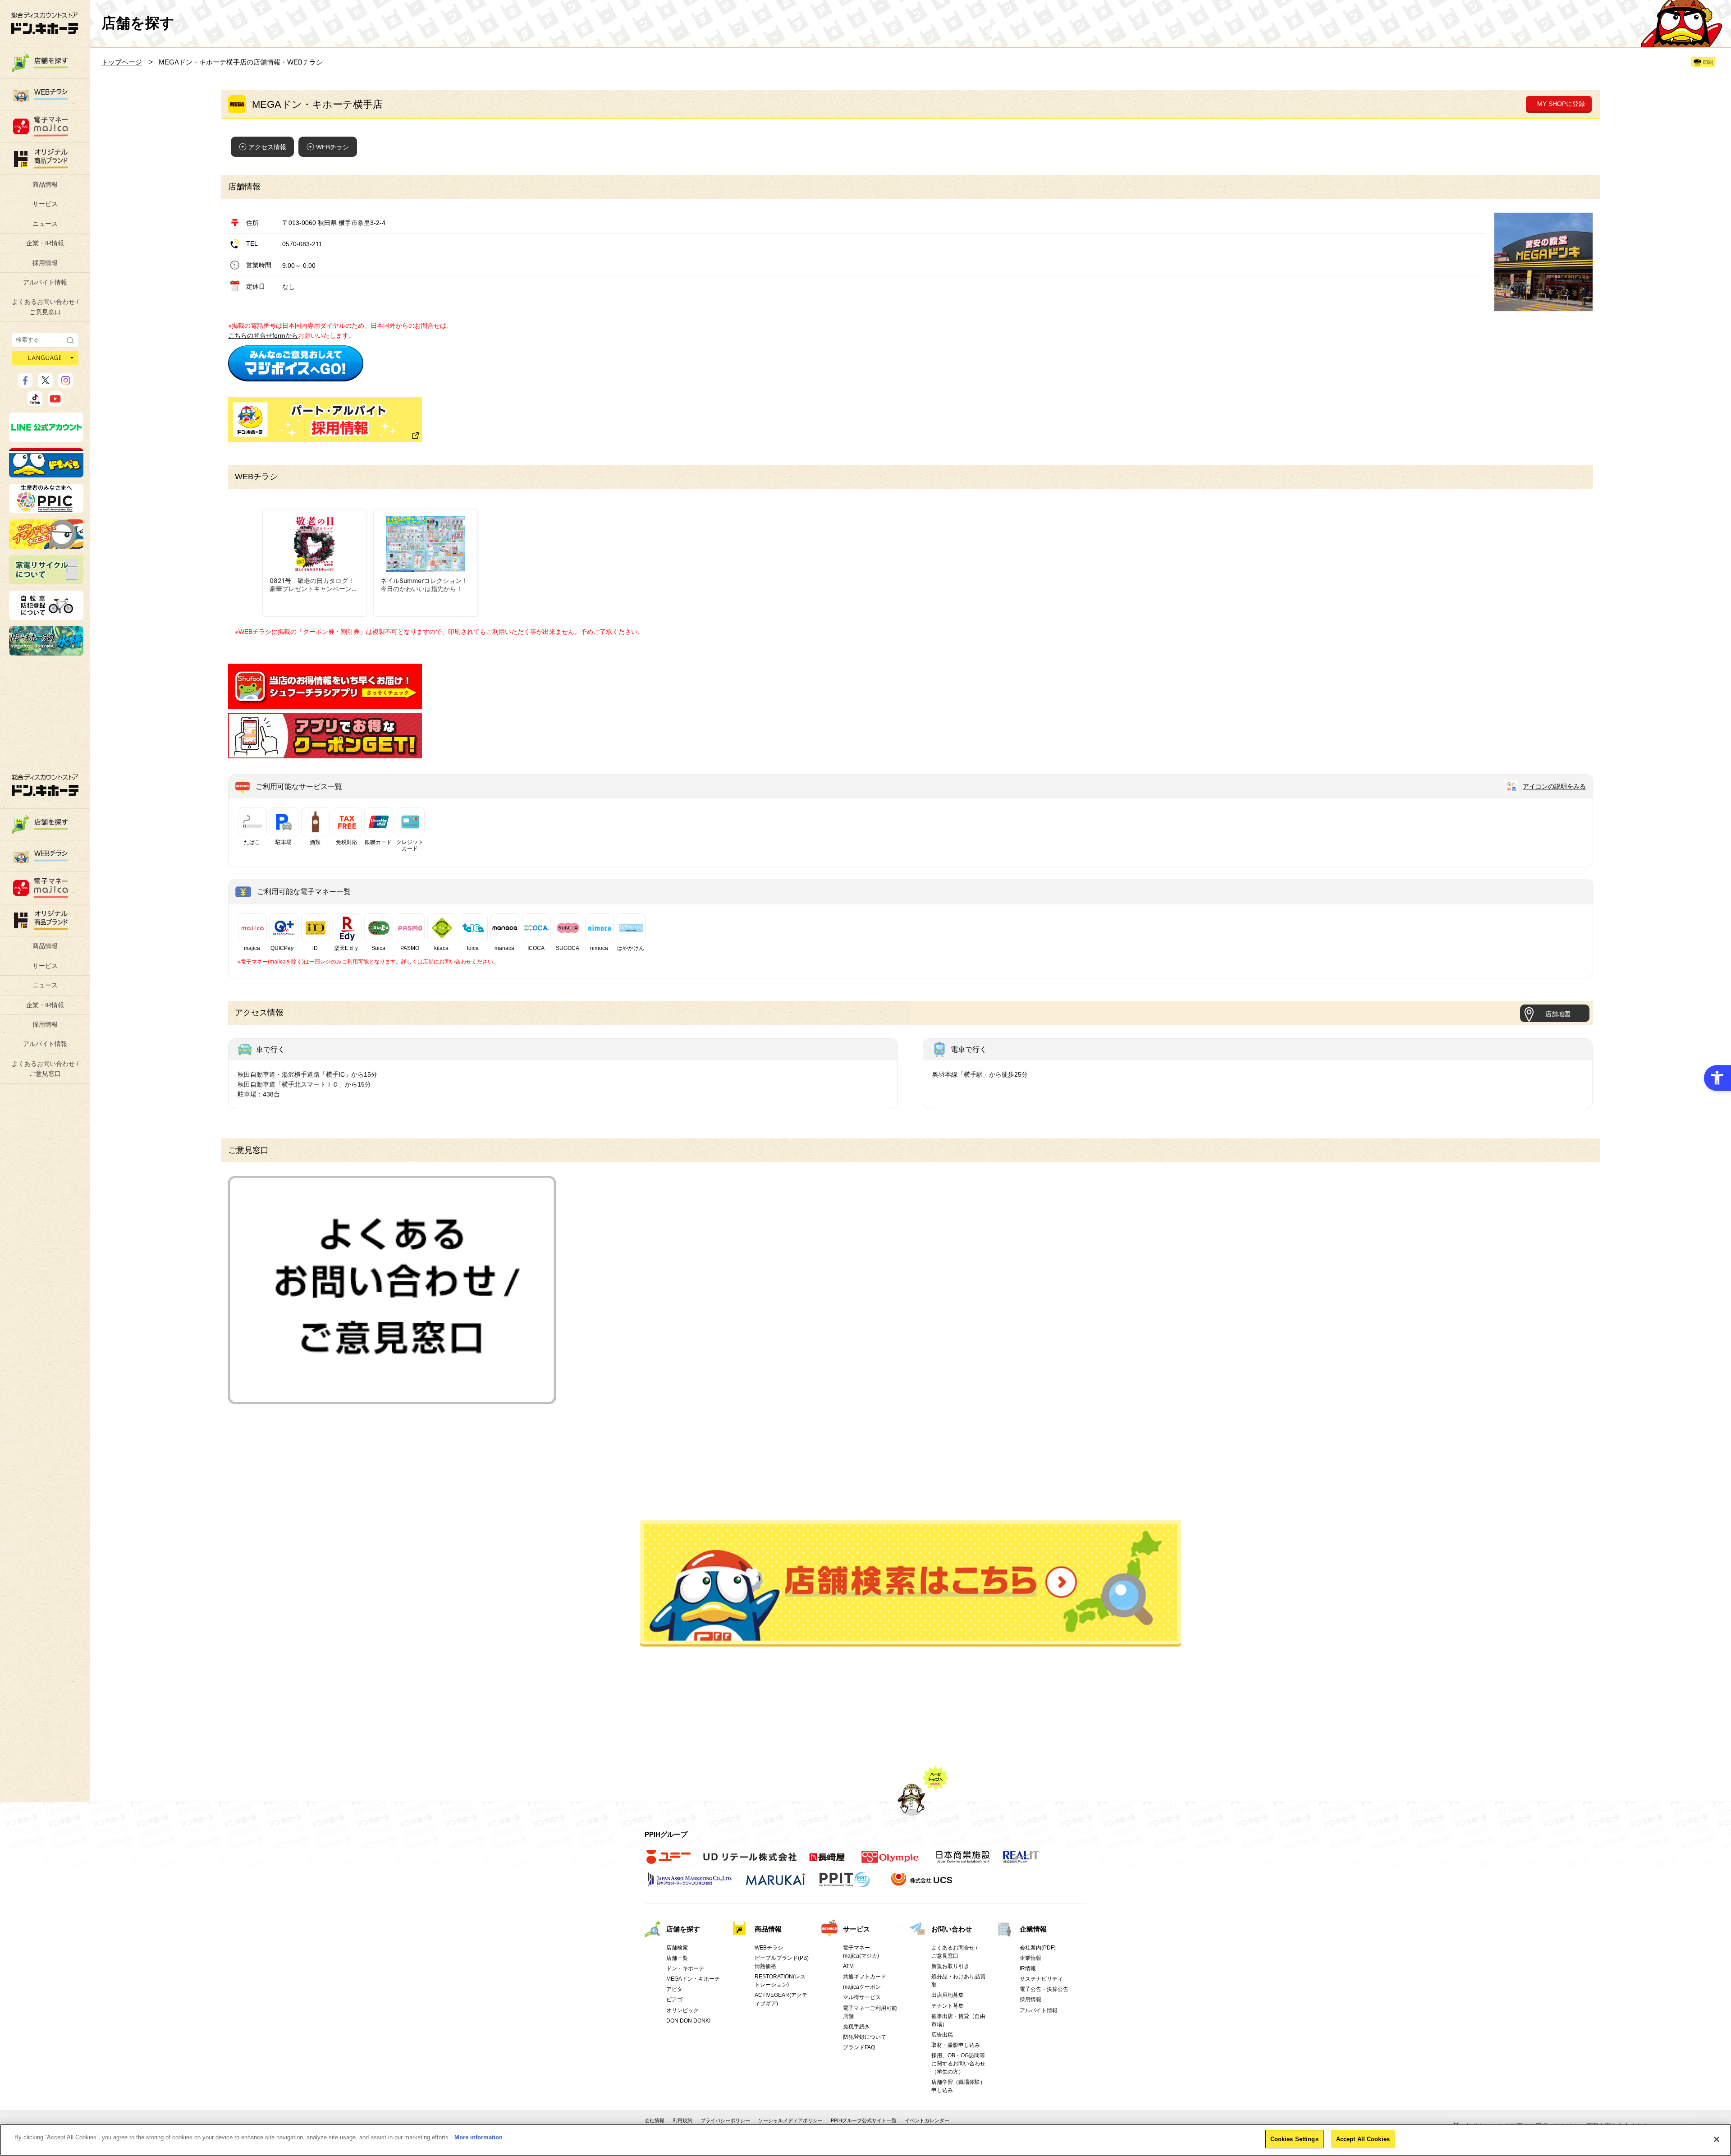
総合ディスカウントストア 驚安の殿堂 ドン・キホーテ (45, 23)
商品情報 (45, 184)
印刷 (1708, 62)
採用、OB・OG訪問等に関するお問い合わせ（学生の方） (958, 2064)
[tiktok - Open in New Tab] (35, 402)
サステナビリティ (1041, 1979)
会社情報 (655, 2120)
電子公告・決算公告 (1044, 1989)
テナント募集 (948, 2006)
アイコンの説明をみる (1554, 786)
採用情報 (45, 263)
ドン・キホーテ (685, 1968)
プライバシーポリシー (725, 2120)
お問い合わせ (952, 1929)
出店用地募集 (948, 1995)
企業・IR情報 (45, 243)
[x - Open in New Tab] (45, 384)
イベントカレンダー (927, 2120)
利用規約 (682, 2120)
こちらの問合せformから (263, 335)
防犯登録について (865, 2037)
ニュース (45, 224)
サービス (45, 204)
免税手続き (856, 2027)
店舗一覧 (677, 1958)
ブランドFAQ (859, 2047)
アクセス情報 (267, 147)
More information (479, 2137)
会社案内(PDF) (1038, 1948)
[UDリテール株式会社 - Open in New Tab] (750, 1862)
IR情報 (1028, 1968)
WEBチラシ (332, 147)
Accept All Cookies (1363, 2139)
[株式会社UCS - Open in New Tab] (923, 1885)
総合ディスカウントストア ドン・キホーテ (45, 785)
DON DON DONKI (688, 2021)
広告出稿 (942, 2035)
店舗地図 (1558, 1014)
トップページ (122, 62)
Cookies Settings (1294, 2139)
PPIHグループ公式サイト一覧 (864, 2120)
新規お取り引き (950, 1966)
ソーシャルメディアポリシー (790, 2120)
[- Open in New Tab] (296, 376)
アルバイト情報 (45, 282)
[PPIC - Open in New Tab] (46, 509)
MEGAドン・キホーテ (693, 1979)
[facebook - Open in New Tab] (25, 384)
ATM (848, 1966)
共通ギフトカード (865, 1977)
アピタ (674, 1989)
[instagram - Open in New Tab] (66, 384)
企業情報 (1033, 1929)
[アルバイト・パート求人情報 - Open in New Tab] (325, 420)
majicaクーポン (862, 1987)
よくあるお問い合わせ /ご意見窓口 (45, 307)
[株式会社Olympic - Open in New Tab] (890, 1862)
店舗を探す (911, 1583)
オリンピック (682, 2010)
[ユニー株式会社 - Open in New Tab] (669, 1862)
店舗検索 (677, 1948)
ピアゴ (674, 2000)
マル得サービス (862, 1997)
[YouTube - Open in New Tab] (55, 402)
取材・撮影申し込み (956, 2045)
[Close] (1717, 2139)
